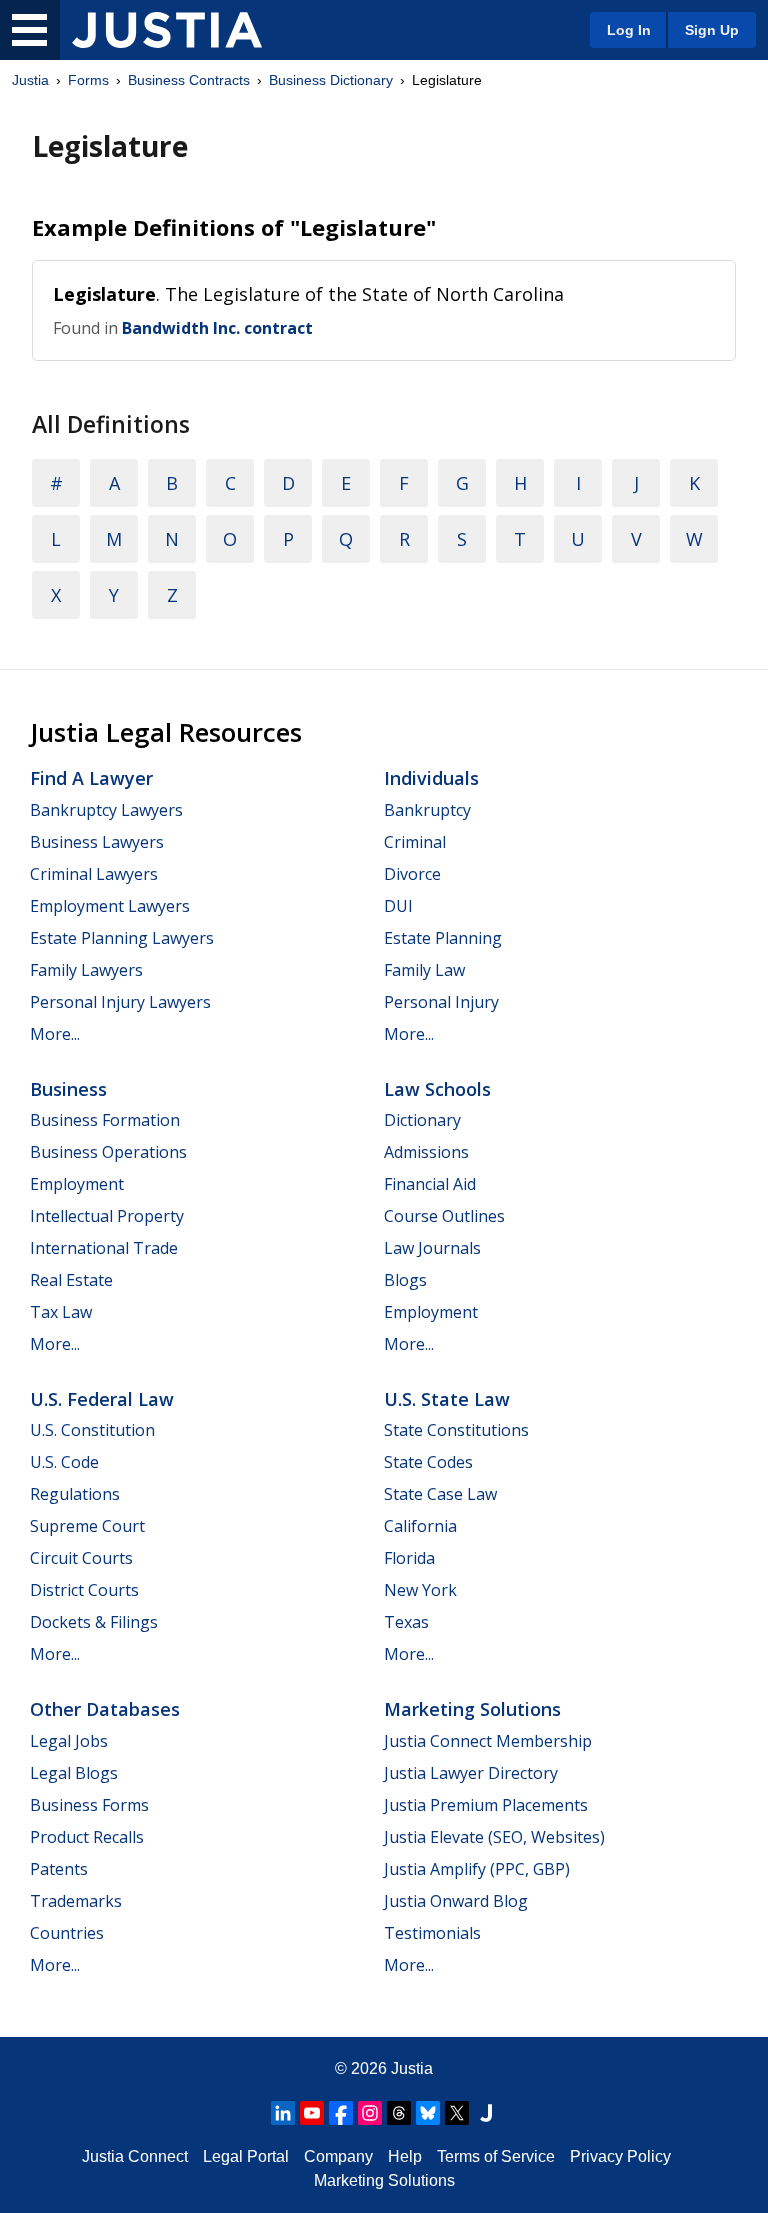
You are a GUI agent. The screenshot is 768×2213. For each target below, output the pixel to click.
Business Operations (108, 1152)
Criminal (415, 842)
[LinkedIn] (283, 2113)
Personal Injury (441, 1002)
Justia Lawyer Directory (471, 1773)
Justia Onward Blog (456, 1901)
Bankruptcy (427, 810)
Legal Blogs (74, 1773)
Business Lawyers (97, 842)
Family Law (424, 970)
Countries (67, 1933)
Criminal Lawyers (94, 874)
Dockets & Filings (94, 1622)
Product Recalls (87, 1837)
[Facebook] (341, 2113)
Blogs (405, 1280)
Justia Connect (135, 2156)
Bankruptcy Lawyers (106, 810)
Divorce (412, 874)
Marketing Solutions (472, 1709)
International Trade (104, 1248)
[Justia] (167, 30)
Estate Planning (443, 938)
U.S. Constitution (92, 1430)
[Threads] (399, 2113)
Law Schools (437, 1089)
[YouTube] (312, 2113)
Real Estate (71, 1280)
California (420, 1526)
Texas (406, 1622)
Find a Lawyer (91, 778)
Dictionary (422, 1120)
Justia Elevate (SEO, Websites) (494, 1837)
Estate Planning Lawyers (122, 938)
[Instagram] (370, 2113)
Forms (88, 80)
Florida (409, 1558)
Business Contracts (189, 80)
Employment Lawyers (110, 906)
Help (405, 2156)
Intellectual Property (107, 1216)
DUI (398, 906)
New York (420, 1590)
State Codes (428, 1462)
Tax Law (61, 1312)
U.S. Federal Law (102, 1399)
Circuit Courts (81, 1558)
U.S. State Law (447, 1399)
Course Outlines (444, 1216)
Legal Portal (246, 2156)
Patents (59, 1869)
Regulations (75, 1494)
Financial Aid (430, 1184)
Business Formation (105, 1120)
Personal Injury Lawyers (120, 1002)
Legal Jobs (69, 1741)
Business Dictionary (331, 80)
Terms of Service (496, 2156)
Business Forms (89, 1805)
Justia (30, 80)
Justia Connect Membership (488, 1741)
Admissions (426, 1152)
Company (338, 2156)
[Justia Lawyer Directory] (486, 2113)
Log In (629, 30)
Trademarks (76, 1901)
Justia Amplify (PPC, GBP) (477, 1869)
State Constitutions (456, 1430)
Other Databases (105, 1709)
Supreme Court (87, 1526)
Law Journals (432, 1248)
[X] (457, 2113)
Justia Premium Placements (486, 1805)
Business (68, 1089)
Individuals (431, 778)
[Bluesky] (428, 2113)
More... (55, 1034)
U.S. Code (64, 1462)
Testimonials (432, 1933)
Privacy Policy (620, 2156)
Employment (77, 1184)
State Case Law (440, 1494)
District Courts (84, 1590)
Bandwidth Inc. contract (217, 328)
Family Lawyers (86, 970)
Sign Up (712, 30)
